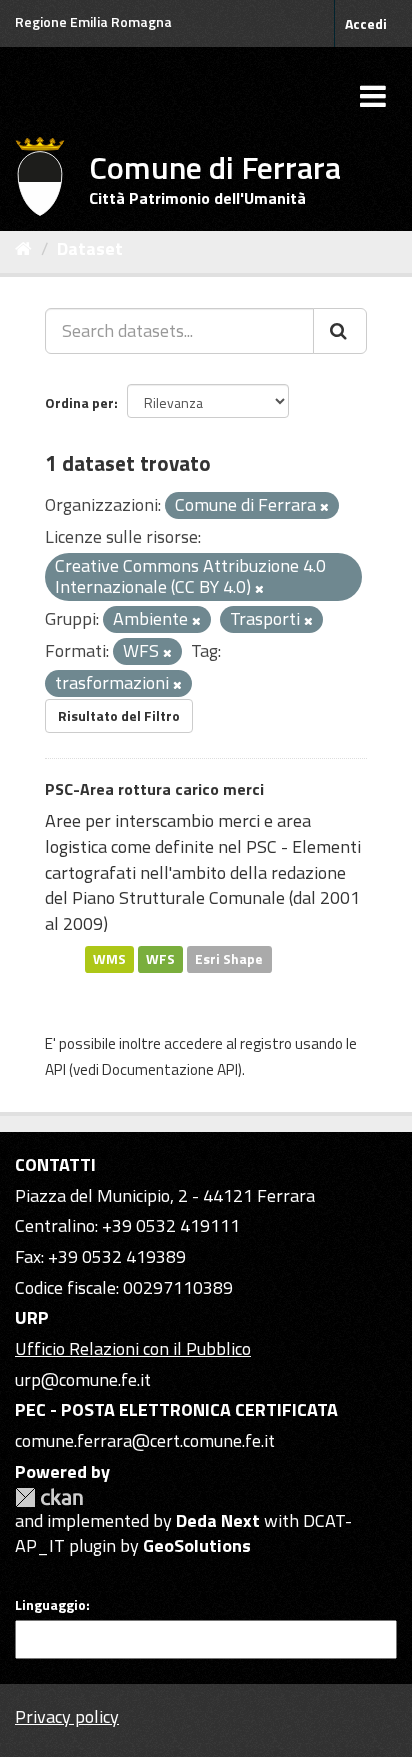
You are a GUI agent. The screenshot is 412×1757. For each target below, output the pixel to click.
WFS (160, 959)
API (55, 1069)
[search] (340, 331)
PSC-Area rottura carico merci (154, 789)
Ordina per (79, 402)
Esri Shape (229, 959)
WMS (109, 959)
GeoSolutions (197, 1545)
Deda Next (218, 1520)
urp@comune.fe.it (83, 1379)
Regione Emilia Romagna (93, 21)
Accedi (366, 23)
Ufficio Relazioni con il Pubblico (133, 1348)
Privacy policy (67, 1716)
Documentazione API (170, 1069)
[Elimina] (324, 507)
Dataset (90, 248)
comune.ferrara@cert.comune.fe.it (145, 1440)
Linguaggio (50, 1605)
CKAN (49, 1497)
